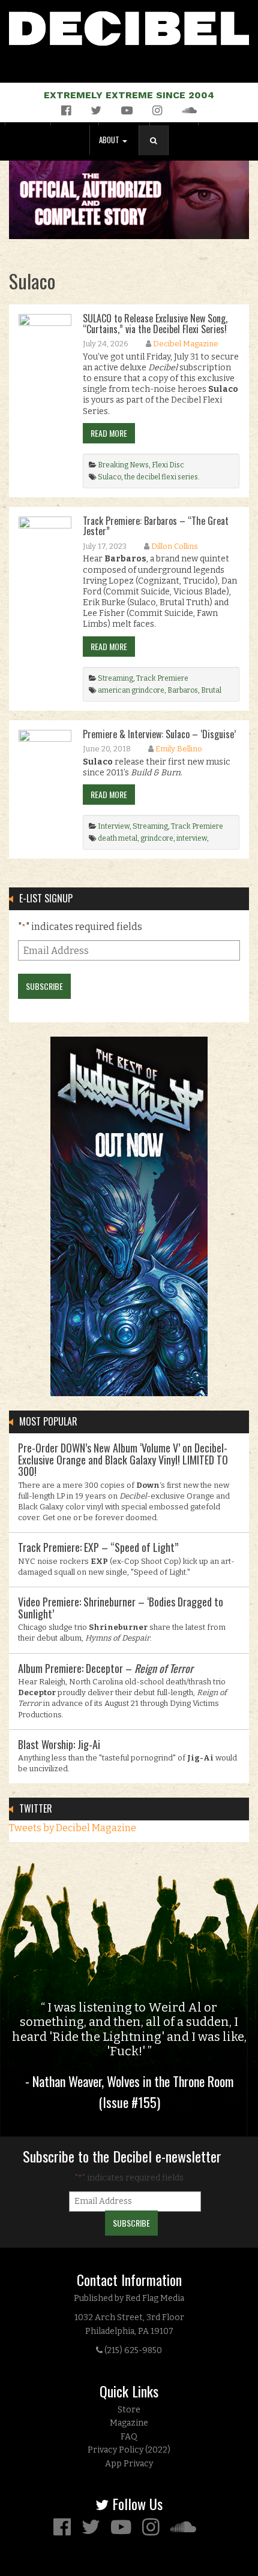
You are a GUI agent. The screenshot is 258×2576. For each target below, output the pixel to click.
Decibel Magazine (186, 344)
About (110, 140)
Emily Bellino (179, 749)
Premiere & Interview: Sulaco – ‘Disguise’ (159, 734)
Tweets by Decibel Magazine (73, 1828)
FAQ (129, 2437)
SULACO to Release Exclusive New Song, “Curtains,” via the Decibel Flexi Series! (155, 324)
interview (192, 838)
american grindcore (131, 690)
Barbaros (183, 690)
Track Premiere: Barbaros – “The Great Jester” (156, 526)
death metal (118, 838)
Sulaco (109, 477)
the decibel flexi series (161, 477)
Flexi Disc (168, 465)
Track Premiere (162, 678)
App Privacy (129, 2464)
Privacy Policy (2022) (129, 2450)
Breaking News (123, 465)
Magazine (129, 2423)
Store (129, 2410)
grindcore (157, 838)
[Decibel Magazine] (129, 26)
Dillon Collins (175, 546)
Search (158, 152)
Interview (114, 826)
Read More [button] (109, 433)
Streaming (115, 678)
